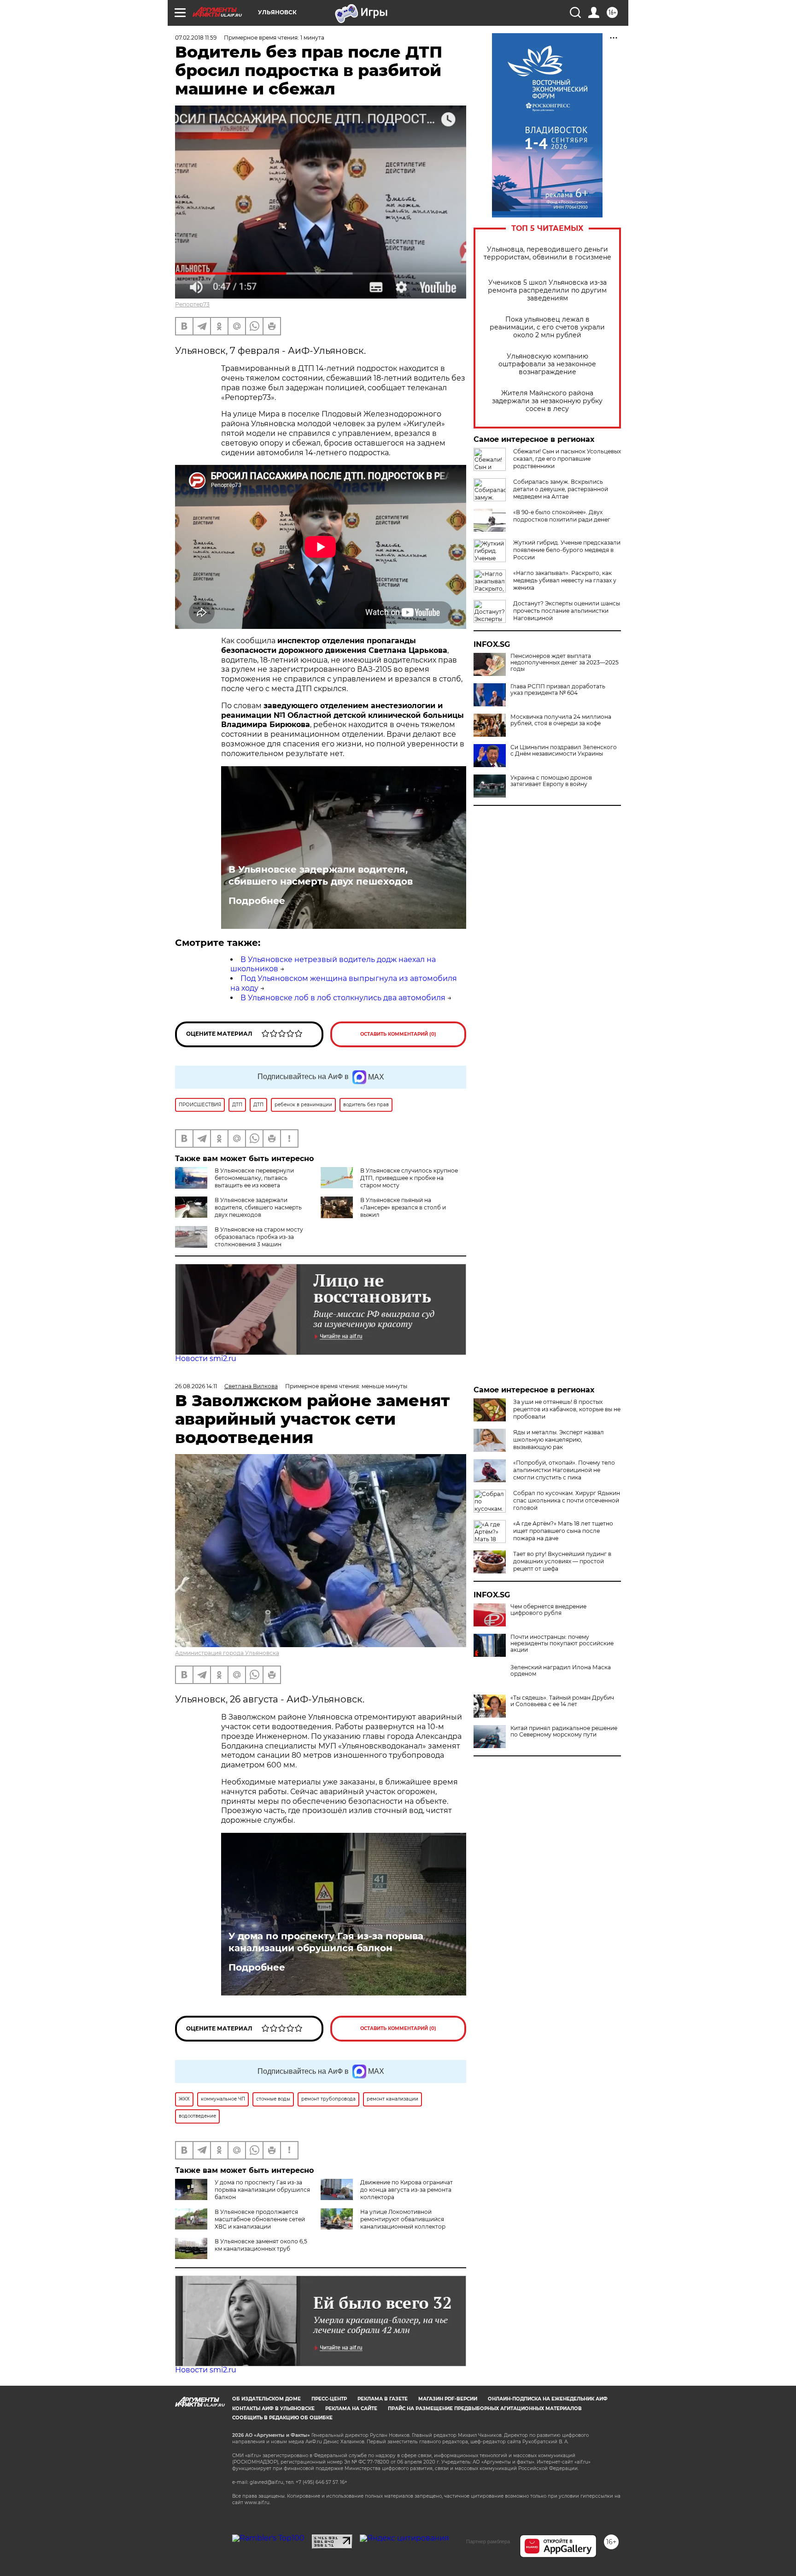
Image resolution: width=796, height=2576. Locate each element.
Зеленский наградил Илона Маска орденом (561, 1671)
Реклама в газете (383, 2399)
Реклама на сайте (351, 2409)
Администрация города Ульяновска (227, 1653)
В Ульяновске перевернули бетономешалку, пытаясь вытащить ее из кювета (254, 1178)
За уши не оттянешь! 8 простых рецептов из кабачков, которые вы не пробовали (567, 1409)
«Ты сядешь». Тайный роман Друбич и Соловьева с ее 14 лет (562, 1701)
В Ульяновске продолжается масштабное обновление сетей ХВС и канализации (260, 2219)
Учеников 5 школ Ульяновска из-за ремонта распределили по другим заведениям (547, 290)
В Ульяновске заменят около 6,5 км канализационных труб (261, 2245)
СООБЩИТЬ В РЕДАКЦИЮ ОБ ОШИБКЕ (282, 2418)
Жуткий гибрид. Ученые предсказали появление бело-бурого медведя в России (567, 550)
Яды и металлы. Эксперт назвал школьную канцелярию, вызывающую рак (559, 1440)
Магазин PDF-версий (448, 2399)
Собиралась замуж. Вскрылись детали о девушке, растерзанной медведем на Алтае (561, 489)
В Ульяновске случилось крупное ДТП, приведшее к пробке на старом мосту (409, 1178)
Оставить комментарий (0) (398, 1034)
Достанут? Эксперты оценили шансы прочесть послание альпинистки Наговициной (567, 611)
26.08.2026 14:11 (196, 1386)
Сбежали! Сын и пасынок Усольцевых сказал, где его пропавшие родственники (567, 459)
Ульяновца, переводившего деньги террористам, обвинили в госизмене (547, 253)
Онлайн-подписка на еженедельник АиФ (548, 2399)
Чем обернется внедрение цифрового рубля (548, 1610)
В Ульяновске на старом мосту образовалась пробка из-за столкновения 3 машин (259, 1237)
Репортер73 (192, 304)
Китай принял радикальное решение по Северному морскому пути (564, 1731)
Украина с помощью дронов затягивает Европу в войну (551, 781)
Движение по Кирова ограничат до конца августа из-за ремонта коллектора (407, 2190)
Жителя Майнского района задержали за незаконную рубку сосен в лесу (547, 401)
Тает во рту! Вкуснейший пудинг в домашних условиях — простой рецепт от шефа (562, 1561)
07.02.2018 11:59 (196, 38)
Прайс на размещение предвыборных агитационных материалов (485, 2409)
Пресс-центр (329, 2399)
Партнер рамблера (488, 2541)
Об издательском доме (266, 2399)
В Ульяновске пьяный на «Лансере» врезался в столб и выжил (403, 1207)
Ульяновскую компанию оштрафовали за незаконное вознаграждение (547, 364)
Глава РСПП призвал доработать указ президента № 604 (558, 690)
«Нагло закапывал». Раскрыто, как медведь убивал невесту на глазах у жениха (565, 580)
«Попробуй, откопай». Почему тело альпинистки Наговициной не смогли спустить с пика (564, 1470)
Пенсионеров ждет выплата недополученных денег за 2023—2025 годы (565, 663)
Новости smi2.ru (206, 1358)
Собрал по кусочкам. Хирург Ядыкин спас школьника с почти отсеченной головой (567, 1500)
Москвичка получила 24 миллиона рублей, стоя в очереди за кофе (561, 720)
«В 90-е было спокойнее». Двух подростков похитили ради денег (562, 516)
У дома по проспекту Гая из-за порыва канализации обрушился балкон (326, 1942)
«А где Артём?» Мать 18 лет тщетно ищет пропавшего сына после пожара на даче (563, 1531)
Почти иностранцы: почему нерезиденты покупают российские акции (562, 1643)
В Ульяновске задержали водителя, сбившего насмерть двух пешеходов (321, 875)
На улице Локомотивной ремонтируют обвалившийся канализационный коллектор (403, 2219)
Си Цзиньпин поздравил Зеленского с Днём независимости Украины (564, 751)
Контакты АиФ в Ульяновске (273, 2409)
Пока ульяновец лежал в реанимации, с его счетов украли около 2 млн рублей (547, 327)
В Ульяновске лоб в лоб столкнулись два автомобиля (343, 998)
